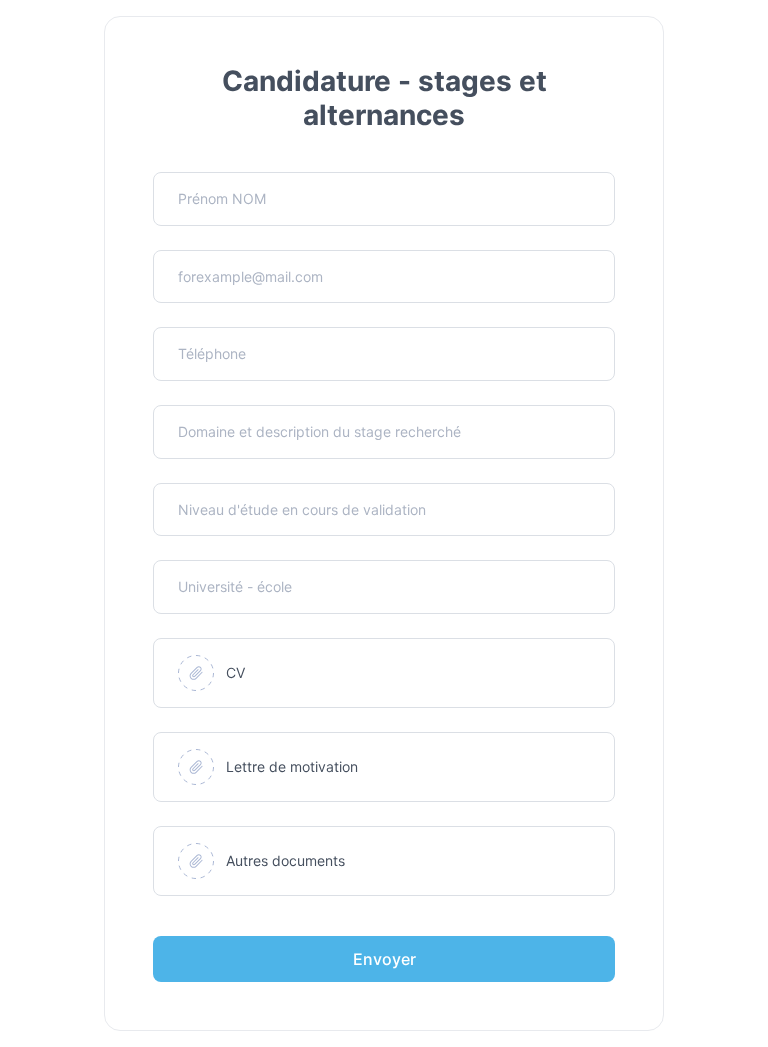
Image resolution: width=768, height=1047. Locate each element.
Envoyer (384, 959)
